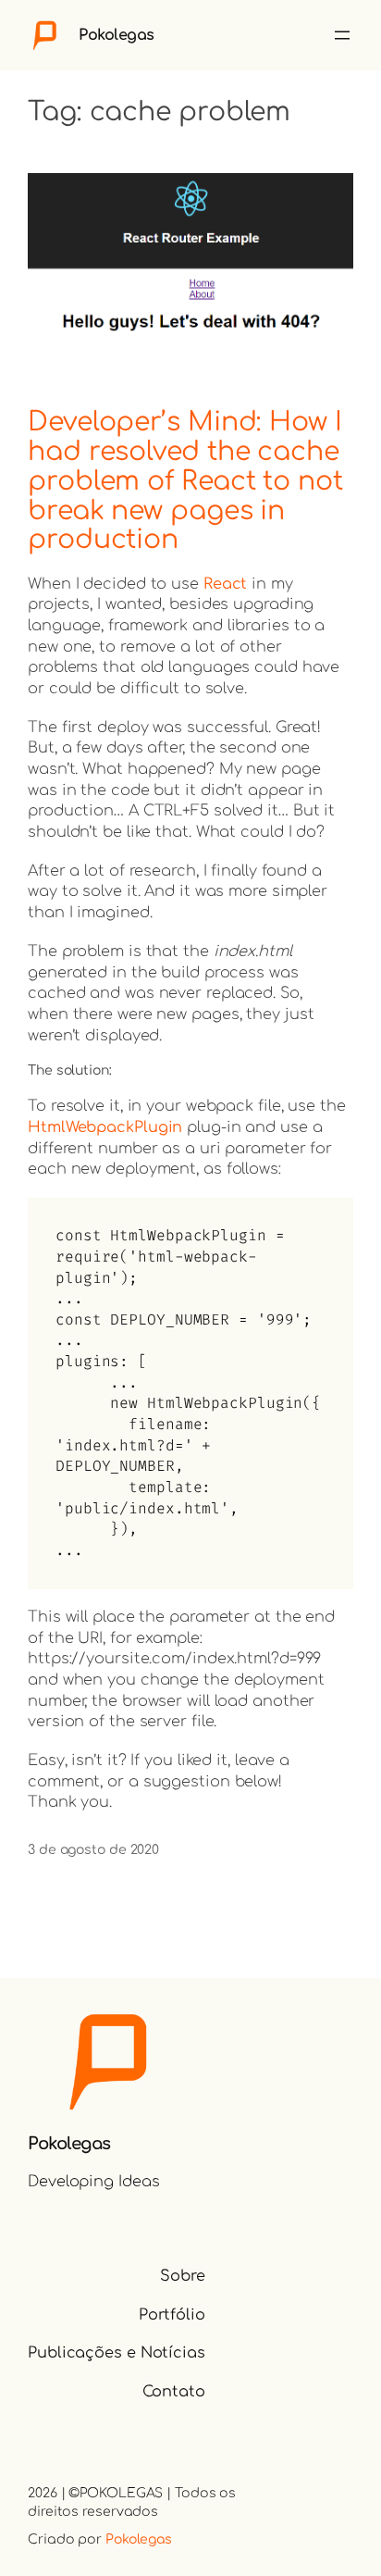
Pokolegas (117, 35)
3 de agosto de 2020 (93, 1850)
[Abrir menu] (342, 35)
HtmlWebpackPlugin (105, 1127)
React (226, 584)
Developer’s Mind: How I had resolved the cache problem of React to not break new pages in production (185, 482)
